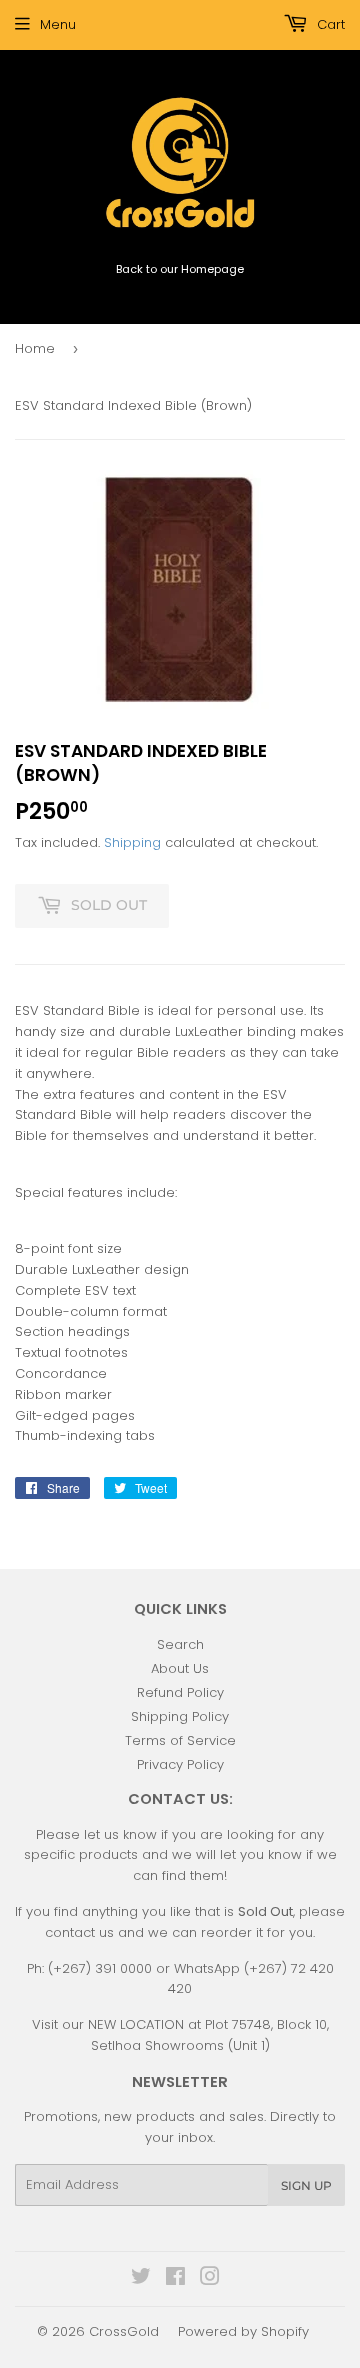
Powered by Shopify (243, 2331)
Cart (329, 24)
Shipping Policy (180, 1716)
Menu (58, 24)
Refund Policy (180, 1692)
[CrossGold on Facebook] (175, 2279)
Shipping (132, 842)
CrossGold (124, 2331)
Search (180, 1644)
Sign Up (306, 2185)
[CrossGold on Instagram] (210, 2279)
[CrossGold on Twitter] (141, 2279)
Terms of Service (180, 1740)
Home (35, 348)
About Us (180, 1668)
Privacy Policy (180, 1764)
